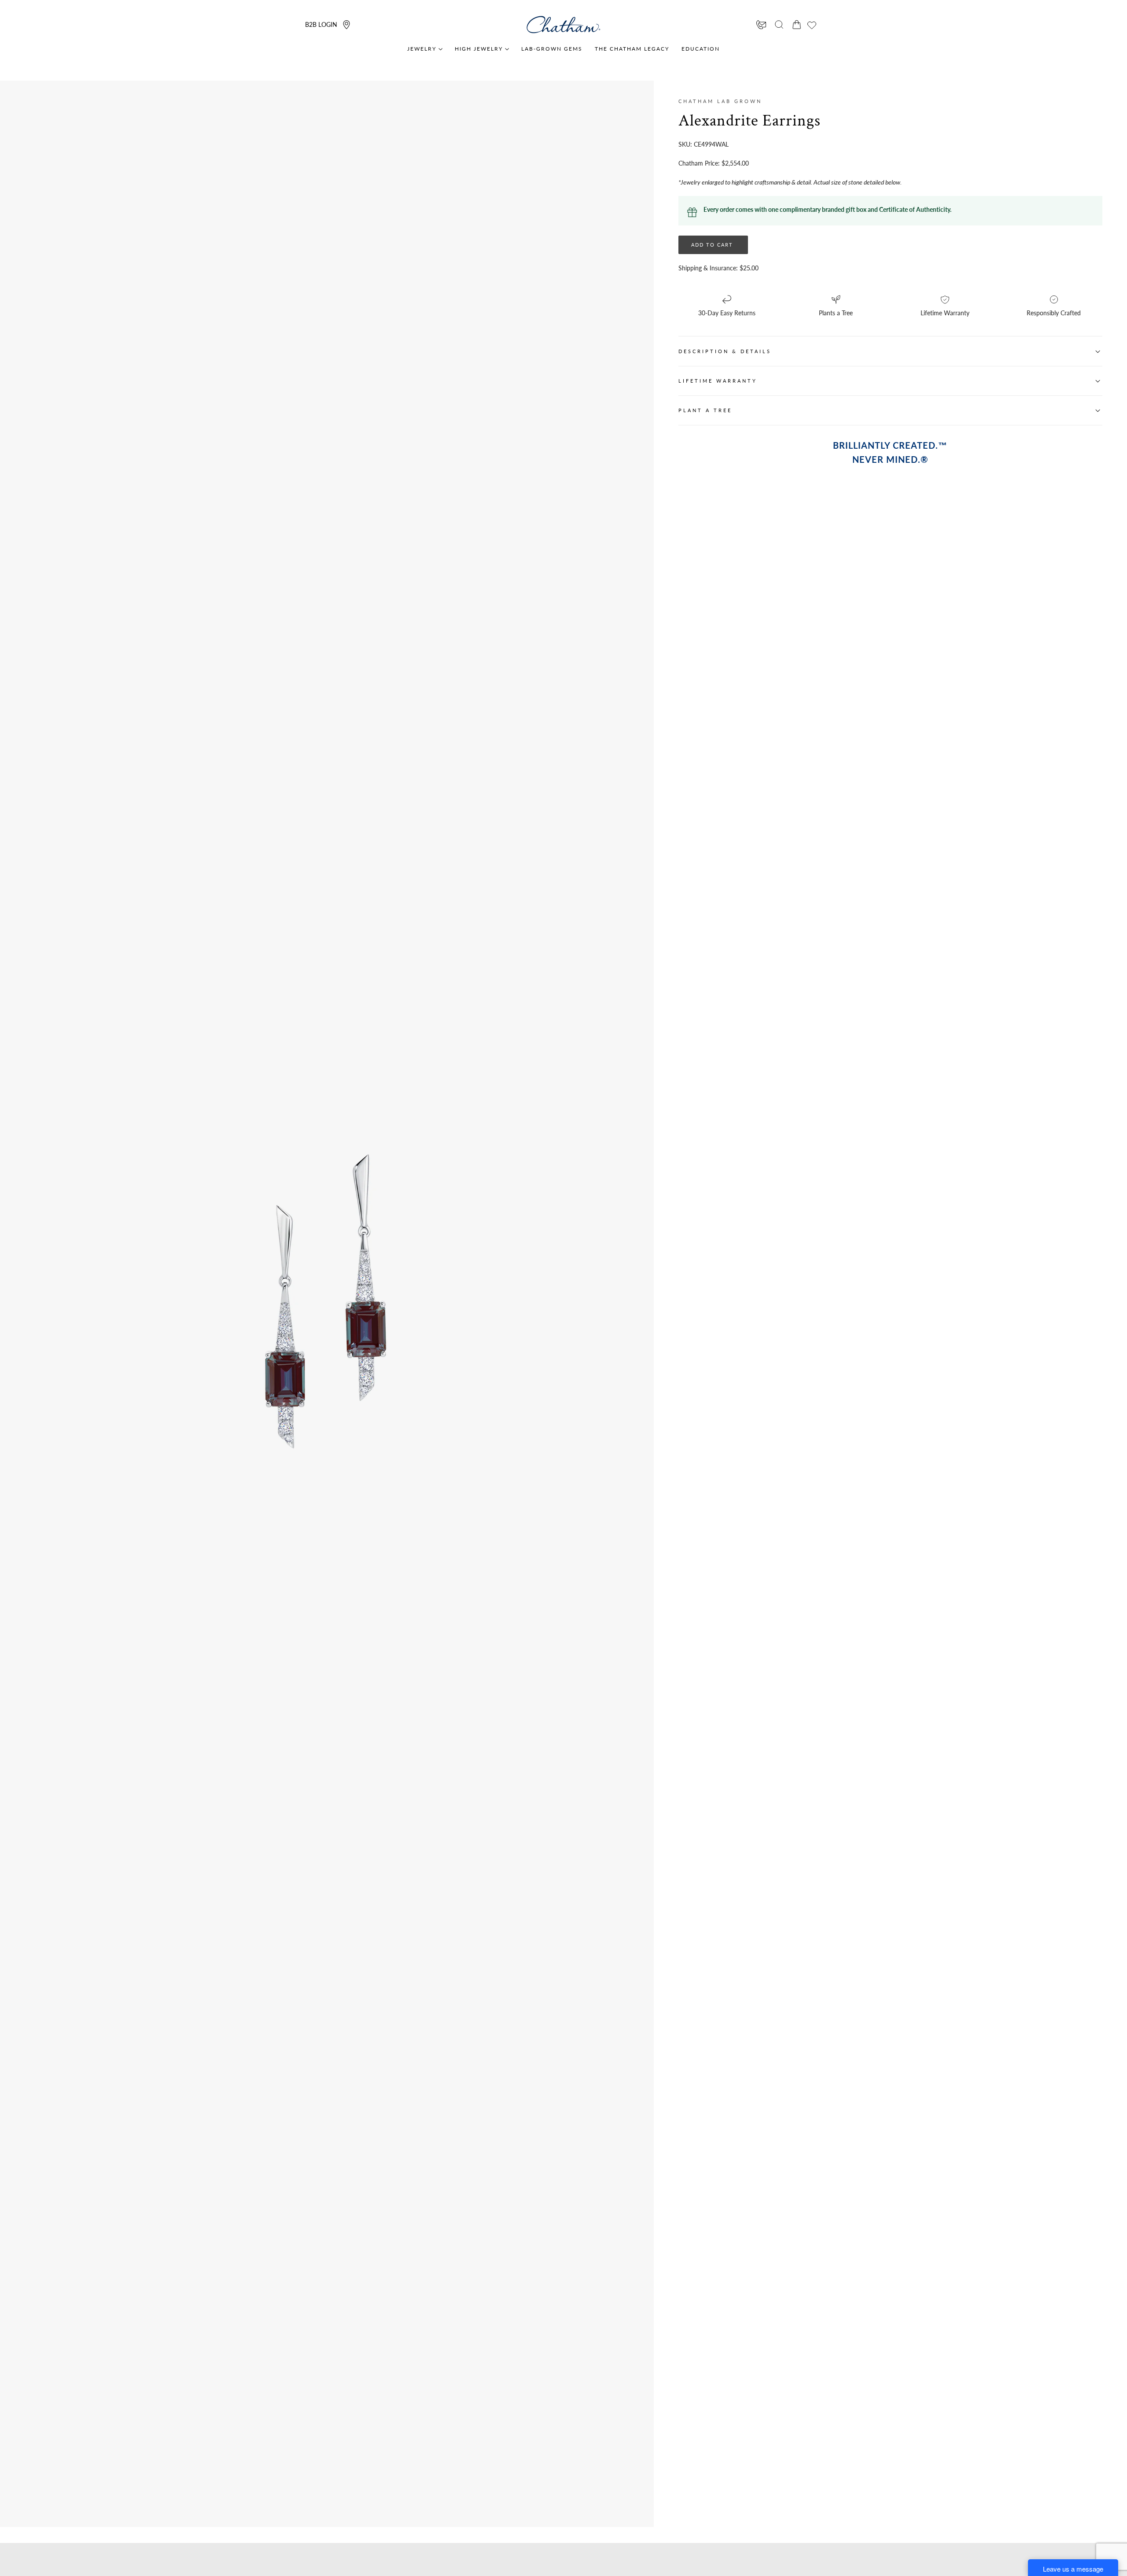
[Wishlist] (812, 25)
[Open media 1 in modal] (474, 1157)
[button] (779, 25)
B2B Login (321, 24)
